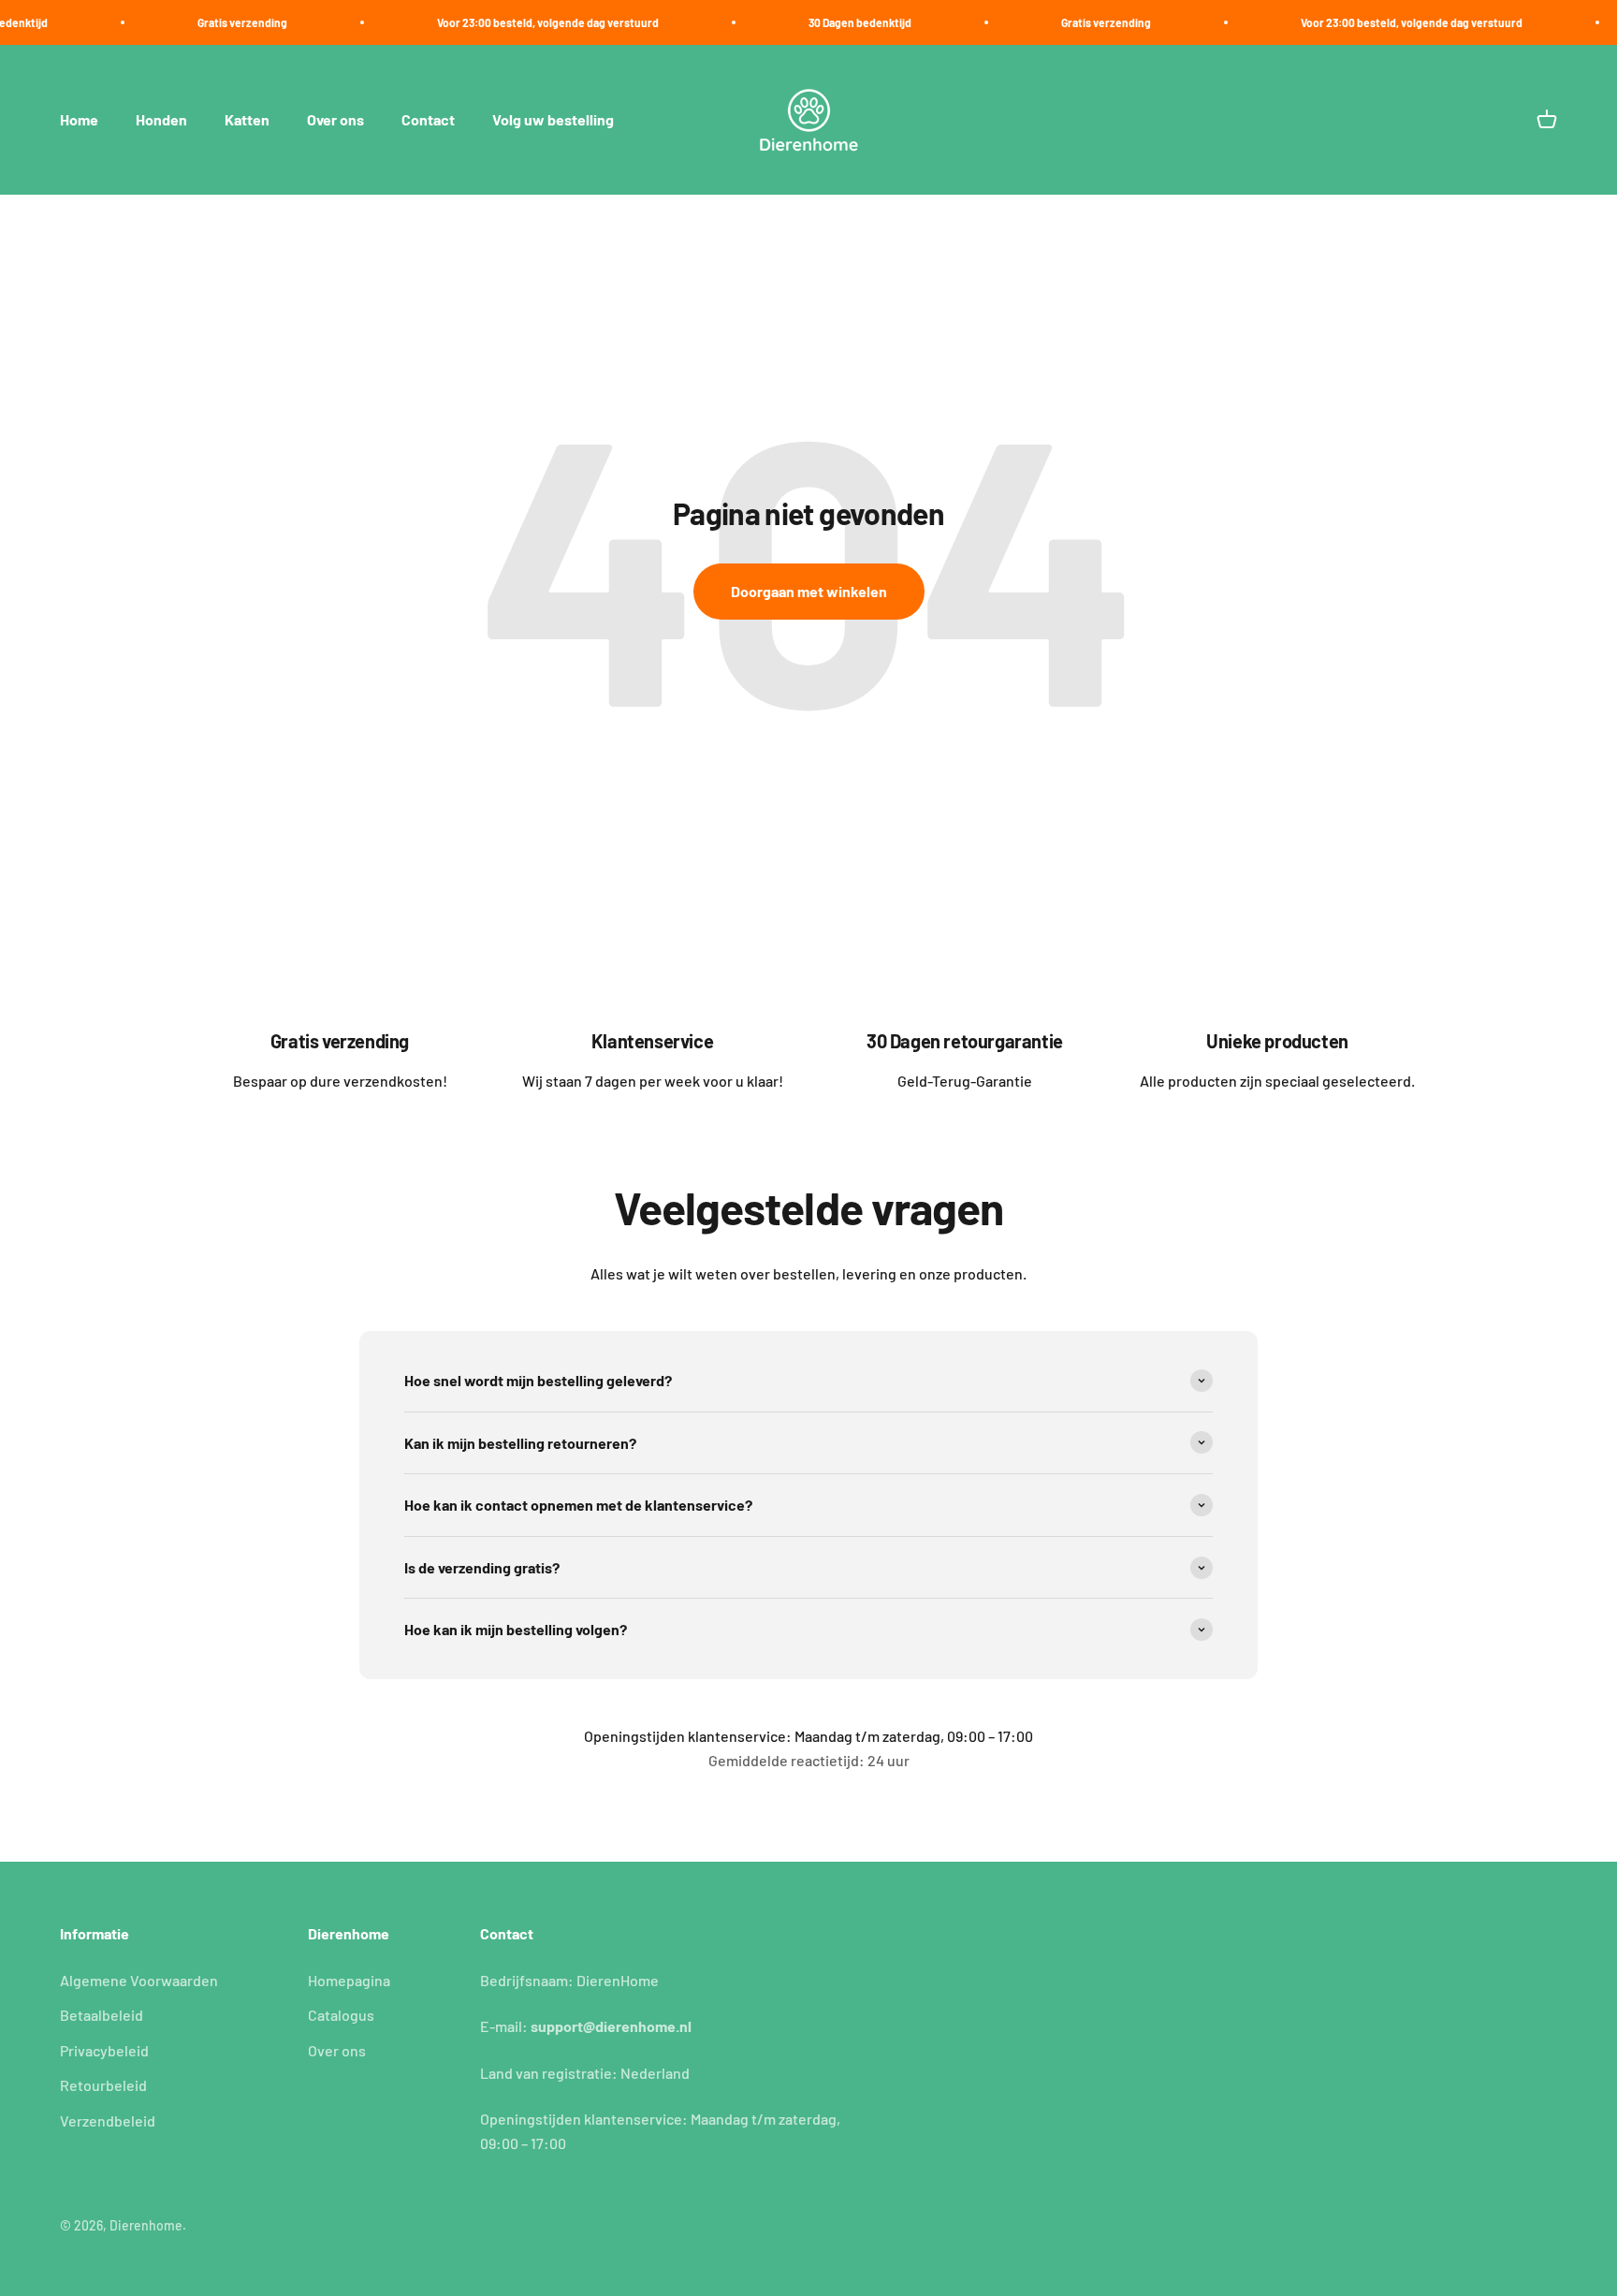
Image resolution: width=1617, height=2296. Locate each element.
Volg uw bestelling (553, 120)
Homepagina (349, 1980)
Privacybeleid (104, 2050)
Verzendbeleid (108, 2121)
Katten (247, 120)
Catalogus (341, 2015)
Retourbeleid (103, 2085)
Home (79, 120)
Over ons (335, 120)
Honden (161, 120)
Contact (428, 120)
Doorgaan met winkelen (809, 591)
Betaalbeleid (102, 2015)
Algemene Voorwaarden (139, 1980)
